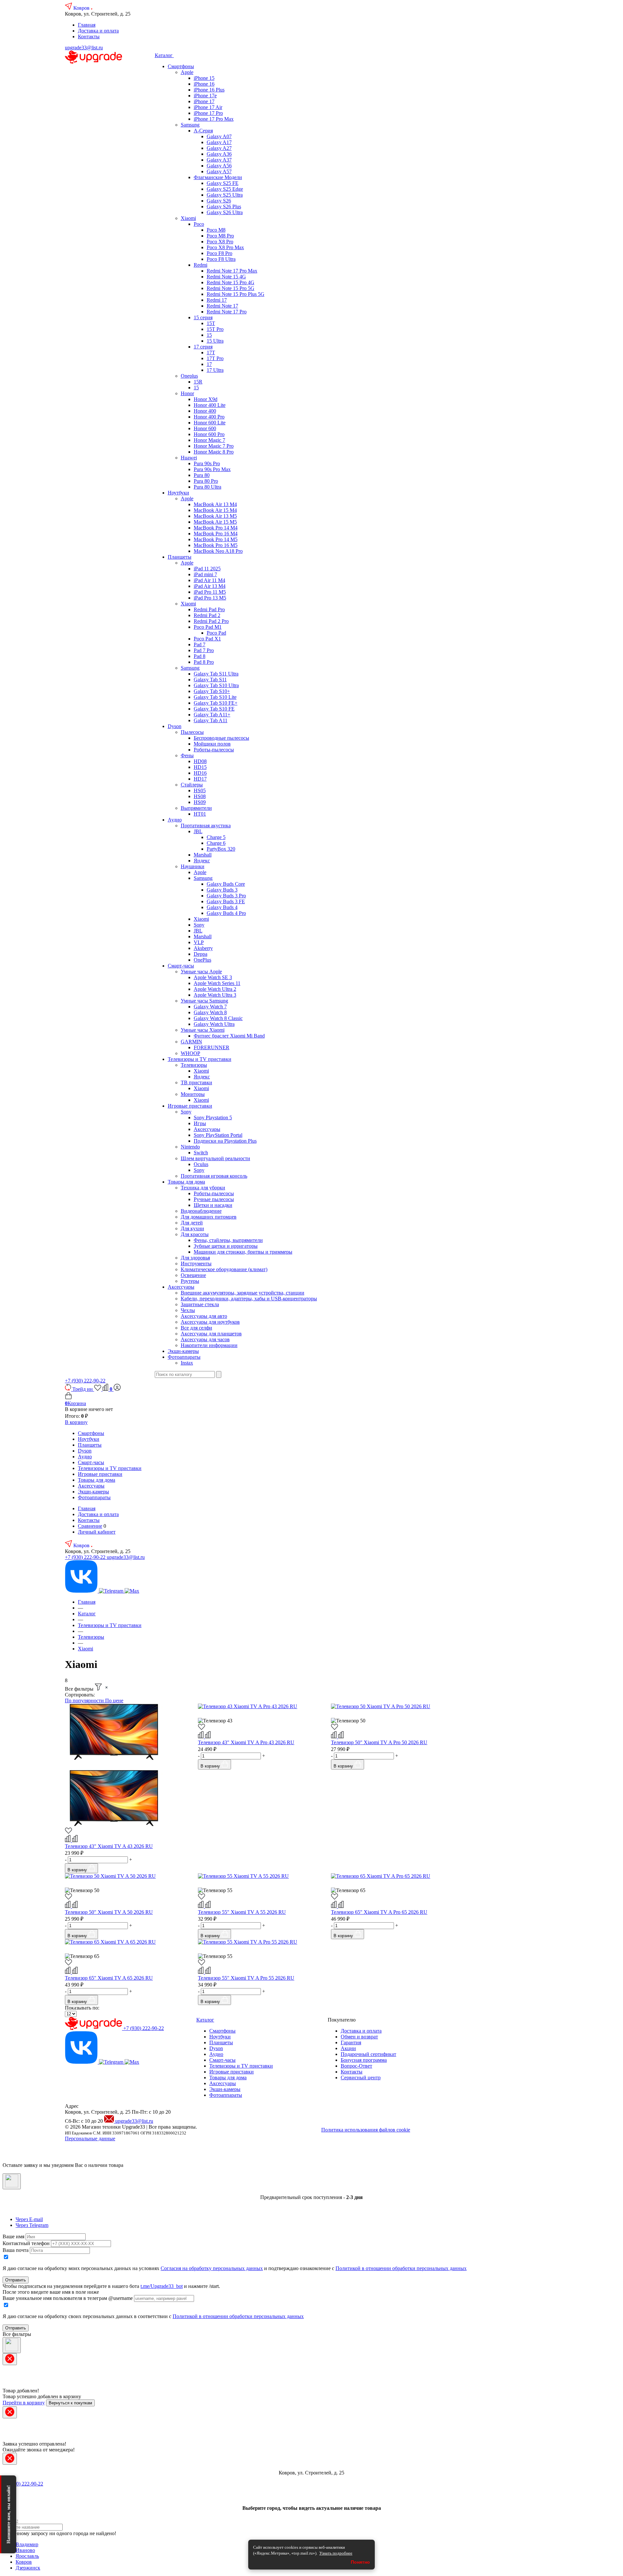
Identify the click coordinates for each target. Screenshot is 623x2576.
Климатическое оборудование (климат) (224, 1269)
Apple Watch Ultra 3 (215, 995)
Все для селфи (196, 1328)
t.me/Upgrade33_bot (162, 2286)
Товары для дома (186, 1182)
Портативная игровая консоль (214, 1176)
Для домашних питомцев (209, 1217)
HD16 (200, 773)
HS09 (200, 802)
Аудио (175, 820)
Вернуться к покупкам (70, 2403)
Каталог (164, 55)
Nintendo (190, 1147)
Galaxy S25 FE (223, 183)
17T (211, 352)
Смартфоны (181, 66)
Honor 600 (205, 428)
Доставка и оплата (98, 31)
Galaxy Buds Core (226, 884)
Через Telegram (32, 2225)
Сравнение (90, 1526)
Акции (348, 2048)
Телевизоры (194, 1065)
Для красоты (195, 1234)
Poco (199, 224)
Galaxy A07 (219, 136)
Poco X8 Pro (220, 242)
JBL (198, 831)
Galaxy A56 (219, 166)
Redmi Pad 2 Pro (211, 621)
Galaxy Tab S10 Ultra (216, 685)
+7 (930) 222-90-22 (85, 1381)
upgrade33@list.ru (84, 48)
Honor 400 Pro (209, 417)
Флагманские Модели (218, 177)
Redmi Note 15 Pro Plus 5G (236, 294)
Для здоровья (195, 1258)
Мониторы (193, 1094)
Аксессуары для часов (205, 1339)
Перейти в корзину (24, 2403)
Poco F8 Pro (220, 253)
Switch (201, 1153)
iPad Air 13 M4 (210, 586)
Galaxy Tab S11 (210, 680)
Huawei (189, 458)
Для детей (192, 1223)
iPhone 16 (204, 84)
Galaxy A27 (219, 148)
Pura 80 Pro (206, 481)
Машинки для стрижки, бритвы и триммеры (243, 1252)
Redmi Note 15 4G (226, 277)
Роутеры (190, 1281)
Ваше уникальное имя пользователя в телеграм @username (68, 2298)
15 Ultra (215, 341)
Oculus (201, 1164)
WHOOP (190, 1053)
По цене (114, 1701)
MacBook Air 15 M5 (215, 522)
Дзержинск (28, 2568)
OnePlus (202, 960)
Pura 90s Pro (207, 463)
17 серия (203, 347)
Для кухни (192, 1228)
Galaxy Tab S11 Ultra (216, 674)
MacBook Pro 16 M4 (216, 534)
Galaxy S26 (219, 201)
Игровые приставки (190, 1106)
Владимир (27, 2544)
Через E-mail (29, 2219)
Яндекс (202, 861)
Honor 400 (205, 411)
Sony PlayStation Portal (218, 1135)
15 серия (203, 317)
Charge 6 (216, 843)
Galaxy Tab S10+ (212, 691)
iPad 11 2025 (207, 569)
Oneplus (189, 376)
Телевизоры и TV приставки (200, 1059)
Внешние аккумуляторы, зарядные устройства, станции (243, 1293)
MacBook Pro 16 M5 (216, 545)
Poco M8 (216, 230)
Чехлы (188, 1310)
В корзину (76, 1422)
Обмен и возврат (359, 2037)
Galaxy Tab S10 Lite (215, 697)
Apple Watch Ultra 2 (215, 989)
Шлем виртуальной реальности (215, 1158)
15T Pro (215, 329)
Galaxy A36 (219, 154)
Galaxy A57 (219, 171)
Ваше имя (13, 2236)
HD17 (200, 779)
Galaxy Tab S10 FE (214, 709)
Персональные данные (90, 2139)
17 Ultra (215, 370)
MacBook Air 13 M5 (215, 516)
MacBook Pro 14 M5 (216, 539)
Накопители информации (209, 1345)
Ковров (82, 8)
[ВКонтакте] (82, 1591)
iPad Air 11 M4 (209, 580)
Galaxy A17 (219, 142)
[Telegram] (112, 1591)
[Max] (132, 1591)
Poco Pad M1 (208, 627)
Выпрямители (196, 808)
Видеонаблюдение (201, 1211)
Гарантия (351, 2042)
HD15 (200, 767)
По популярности (85, 1701)
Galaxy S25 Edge (225, 189)
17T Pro (215, 358)
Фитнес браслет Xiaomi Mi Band (229, 1036)
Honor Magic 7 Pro (214, 446)
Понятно (360, 2562)
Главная (87, 25)
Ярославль (27, 2556)
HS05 (200, 790)
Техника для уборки (203, 1188)
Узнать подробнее (336, 2553)
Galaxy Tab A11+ (212, 715)
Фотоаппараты (184, 1357)
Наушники (193, 866)
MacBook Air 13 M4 (215, 504)
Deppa (201, 954)
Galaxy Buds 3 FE (226, 901)
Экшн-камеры (183, 1351)
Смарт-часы (181, 966)
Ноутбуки (178, 493)
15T (211, 323)
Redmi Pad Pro (209, 609)
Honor (187, 393)
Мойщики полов (212, 744)
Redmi (201, 265)
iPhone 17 (204, 101)
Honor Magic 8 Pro (214, 452)
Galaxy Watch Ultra (214, 1024)
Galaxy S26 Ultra (225, 212)
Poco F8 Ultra (221, 259)
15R (198, 382)
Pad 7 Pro (204, 650)
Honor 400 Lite (210, 405)
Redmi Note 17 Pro (227, 312)
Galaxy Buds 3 (222, 890)
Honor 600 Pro (209, 434)
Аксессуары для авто (204, 1316)
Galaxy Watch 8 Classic (218, 1018)
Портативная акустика (206, 826)
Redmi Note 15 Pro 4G (231, 282)
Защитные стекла (200, 1304)
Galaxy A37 (219, 160)
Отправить (16, 2280)
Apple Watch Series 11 (217, 983)
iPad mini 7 (205, 574)
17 (209, 364)
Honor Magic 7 (209, 440)
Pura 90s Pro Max (212, 469)
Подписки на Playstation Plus (225, 1141)
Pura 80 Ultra (208, 487)
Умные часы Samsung (204, 1001)
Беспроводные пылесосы (221, 738)
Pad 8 (200, 656)
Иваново (25, 2550)
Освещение (193, 1275)
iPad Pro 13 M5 (210, 598)
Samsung (190, 125)
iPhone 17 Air (208, 107)
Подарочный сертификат (368, 2054)
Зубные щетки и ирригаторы (226, 1246)
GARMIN (191, 1042)
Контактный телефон (26, 2243)
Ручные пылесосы (214, 1199)
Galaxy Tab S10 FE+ (216, 703)
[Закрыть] (12, 2181)
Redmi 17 (217, 300)
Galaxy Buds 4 (222, 907)
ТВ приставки (196, 1082)
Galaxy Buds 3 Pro (226, 896)
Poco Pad (216, 633)
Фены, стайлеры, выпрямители (228, 1240)
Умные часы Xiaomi (203, 1030)
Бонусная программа (364, 2060)
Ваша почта (16, 2250)
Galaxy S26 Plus (224, 207)
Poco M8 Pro (220, 236)
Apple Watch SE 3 (213, 977)
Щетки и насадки (213, 1205)
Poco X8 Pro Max (225, 247)
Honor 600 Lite (210, 423)
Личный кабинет (97, 1532)
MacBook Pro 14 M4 (216, 528)
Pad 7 (200, 644)
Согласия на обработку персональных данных (212, 2268)
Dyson (175, 726)
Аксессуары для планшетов (211, 1334)
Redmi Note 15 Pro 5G (231, 288)
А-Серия (203, 131)
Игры (200, 1123)
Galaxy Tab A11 (211, 720)
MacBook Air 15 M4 (215, 510)
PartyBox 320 (221, 849)
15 (209, 335)
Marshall (203, 855)
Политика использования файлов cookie (366, 2130)
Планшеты (180, 557)
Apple (187, 72)
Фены (187, 755)
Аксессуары (207, 1129)
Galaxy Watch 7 (210, 1007)
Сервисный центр (361, 2078)
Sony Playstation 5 (213, 1118)
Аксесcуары (181, 1287)
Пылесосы (192, 732)
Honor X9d (206, 399)
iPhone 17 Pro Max (214, 119)
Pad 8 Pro (204, 662)
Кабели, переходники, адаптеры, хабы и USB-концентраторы (249, 1299)
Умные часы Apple (201, 972)
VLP (199, 942)
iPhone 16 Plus (209, 90)
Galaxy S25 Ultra (225, 195)
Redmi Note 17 (222, 306)
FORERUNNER (212, 1047)
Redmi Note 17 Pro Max (232, 271)
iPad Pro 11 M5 (210, 592)
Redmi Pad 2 (207, 615)
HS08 (200, 796)
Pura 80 (202, 475)
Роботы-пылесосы (214, 750)
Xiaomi (188, 218)
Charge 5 (216, 837)
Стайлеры (192, 785)
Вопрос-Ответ (356, 2066)
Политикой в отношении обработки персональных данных (401, 2268)
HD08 (200, 761)
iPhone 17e (205, 96)
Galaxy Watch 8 (210, 1012)
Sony (199, 925)
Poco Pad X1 (207, 639)
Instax (187, 1363)
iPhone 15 (204, 78)
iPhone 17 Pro (208, 113)
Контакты (89, 36)
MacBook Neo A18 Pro (218, 551)
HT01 (200, 814)
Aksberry (203, 948)
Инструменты (196, 1264)
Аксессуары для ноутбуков (210, 1322)
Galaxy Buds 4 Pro (226, 913)
